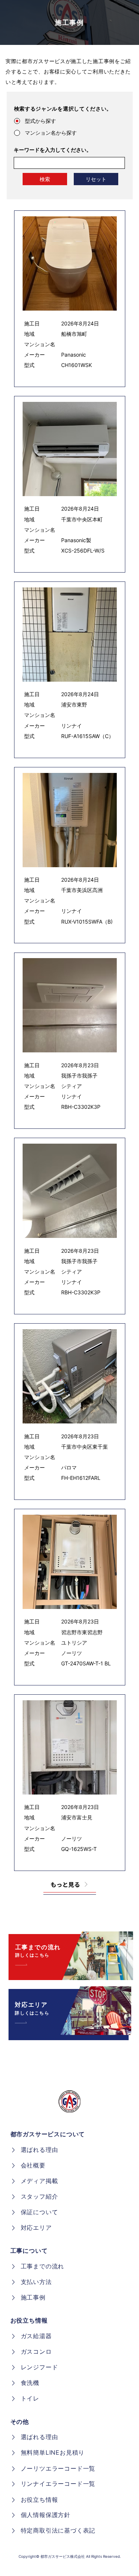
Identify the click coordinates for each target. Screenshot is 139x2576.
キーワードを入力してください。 (53, 150)
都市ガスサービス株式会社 (63, 2556)
